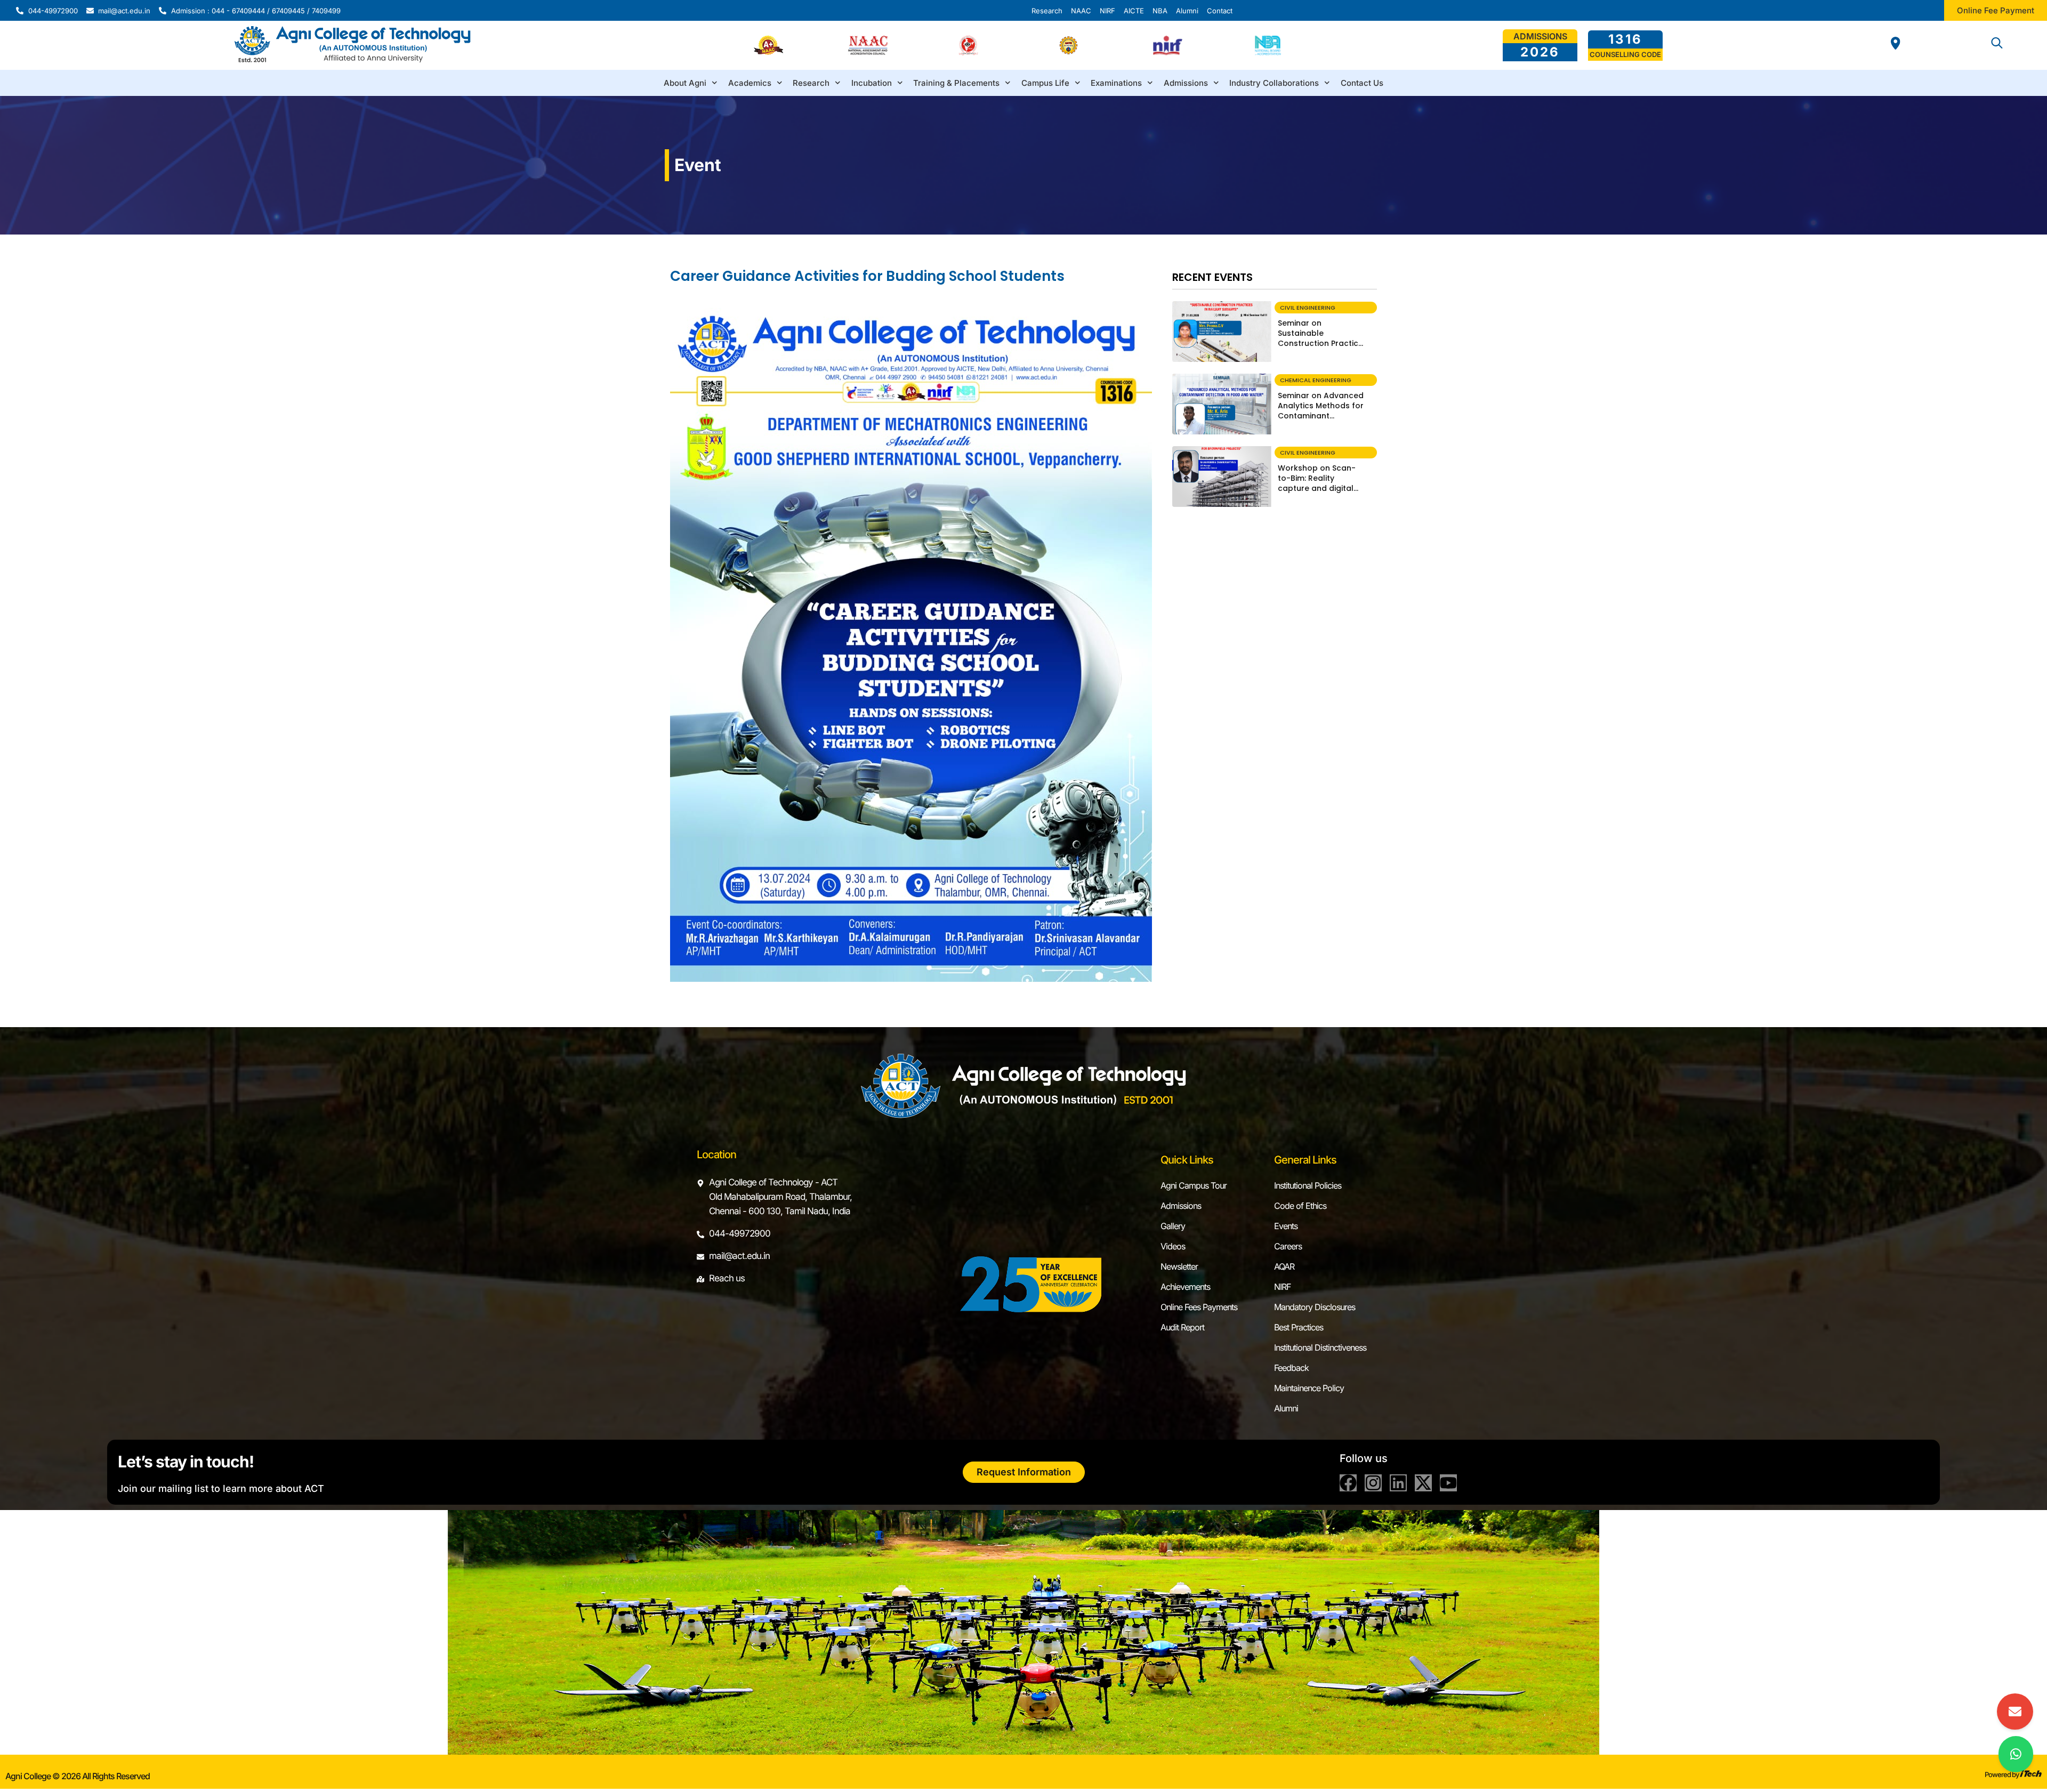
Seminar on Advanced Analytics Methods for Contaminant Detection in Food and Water (1321, 416)
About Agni (685, 83)
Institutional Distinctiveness (1320, 1347)
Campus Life (1045, 83)
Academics (750, 83)
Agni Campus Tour (1194, 1185)
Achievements (1185, 1287)
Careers (1288, 1246)
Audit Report (1182, 1327)
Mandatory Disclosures (1315, 1307)
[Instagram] (1373, 1483)
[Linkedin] (1398, 1483)
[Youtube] (1448, 1483)
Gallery (1173, 1226)
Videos (1173, 1246)
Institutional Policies (1308, 1185)
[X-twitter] (1423, 1483)
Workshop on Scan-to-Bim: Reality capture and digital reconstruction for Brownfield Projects (1317, 488)
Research (811, 83)
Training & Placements (956, 83)
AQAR (1284, 1266)
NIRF (1282, 1287)
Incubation (872, 83)
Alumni (1286, 1408)
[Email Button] (2015, 1712)
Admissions (1186, 83)
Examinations (1116, 83)
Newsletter (1179, 1266)
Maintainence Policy (1309, 1388)
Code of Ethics (1300, 1206)
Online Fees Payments (1199, 1307)
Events (1286, 1226)
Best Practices (1299, 1327)
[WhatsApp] (2016, 1754)
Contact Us (1362, 83)
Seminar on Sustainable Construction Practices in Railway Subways (1323, 338)
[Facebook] (1348, 1483)
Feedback (1291, 1368)
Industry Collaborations (1274, 83)
